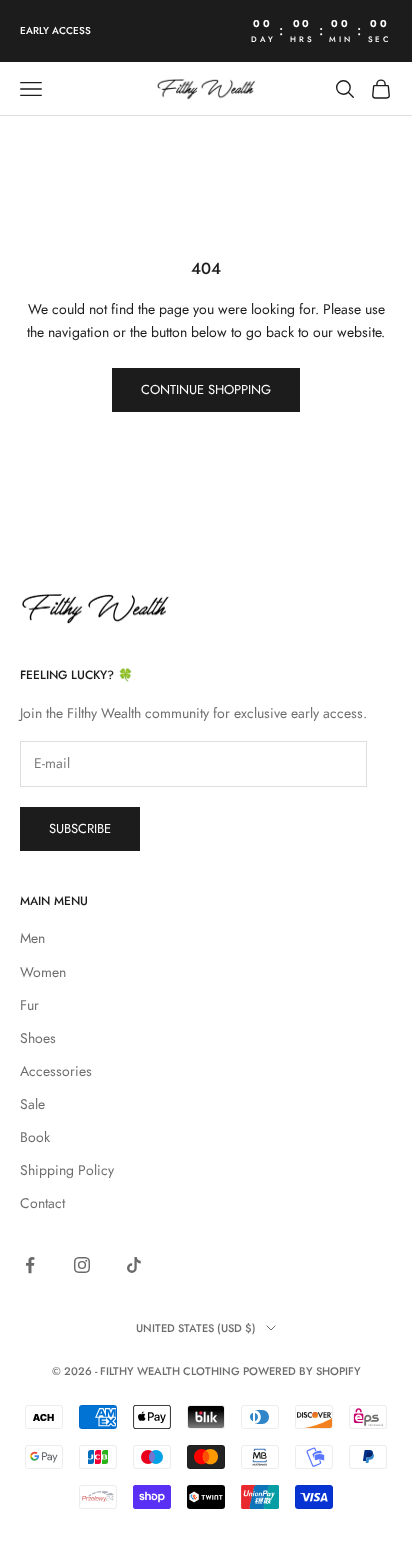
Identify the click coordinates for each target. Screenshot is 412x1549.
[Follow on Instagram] (82, 1265)
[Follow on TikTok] (134, 1265)
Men (32, 938)
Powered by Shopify (302, 1371)
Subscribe (80, 828)
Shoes (38, 1038)
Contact (42, 1203)
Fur (29, 1005)
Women (43, 972)
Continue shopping (206, 389)
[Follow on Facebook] (30, 1265)
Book (35, 1137)
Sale (32, 1104)
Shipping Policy (67, 1170)
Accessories (56, 1071)
